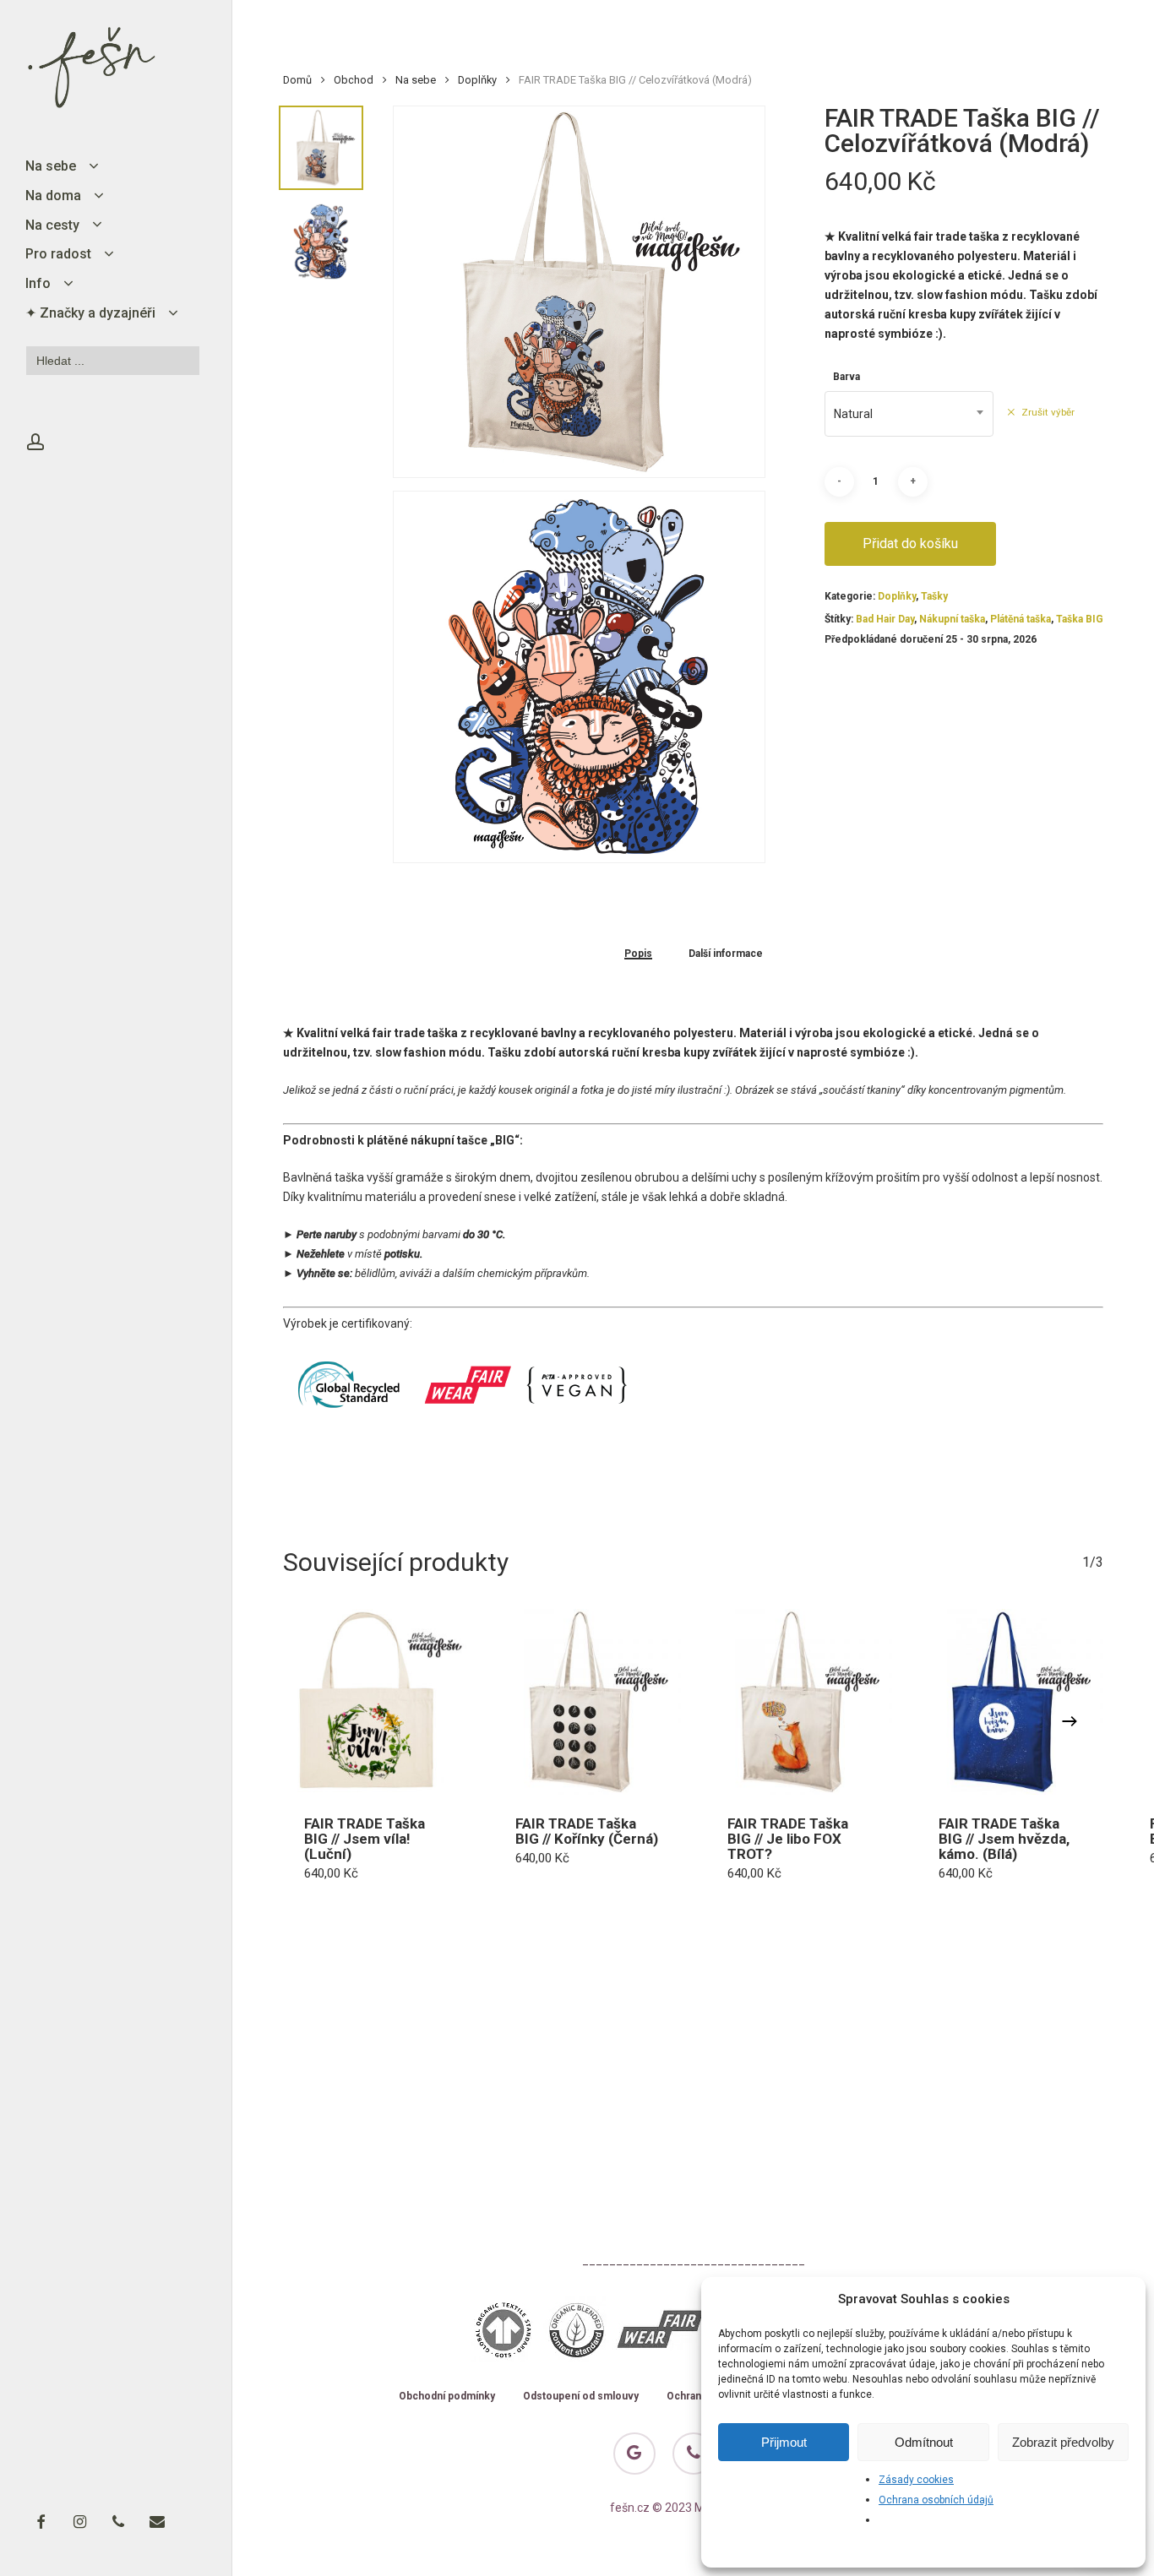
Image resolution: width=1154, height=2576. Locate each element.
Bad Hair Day (885, 619)
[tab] (638, 953)
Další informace (726, 954)
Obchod (354, 80)
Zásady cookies (916, 2480)
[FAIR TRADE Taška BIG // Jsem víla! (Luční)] (376, 1702)
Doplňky (477, 80)
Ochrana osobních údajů (936, 2500)
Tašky (934, 596)
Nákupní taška (952, 619)
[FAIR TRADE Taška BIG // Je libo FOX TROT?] (799, 1702)
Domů (297, 80)
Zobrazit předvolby (1063, 2442)
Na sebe (416, 80)
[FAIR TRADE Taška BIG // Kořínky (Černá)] (587, 1702)
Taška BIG (1080, 619)
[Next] (1070, 1721)
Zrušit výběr (1048, 412)
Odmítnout (924, 2442)
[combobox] (909, 414)
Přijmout (784, 2442)
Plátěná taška (1021, 619)
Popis (638, 954)
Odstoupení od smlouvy (581, 2397)
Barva (846, 377)
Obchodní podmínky (447, 2397)
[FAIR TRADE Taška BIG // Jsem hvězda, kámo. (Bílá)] (1010, 1702)
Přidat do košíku (910, 543)
